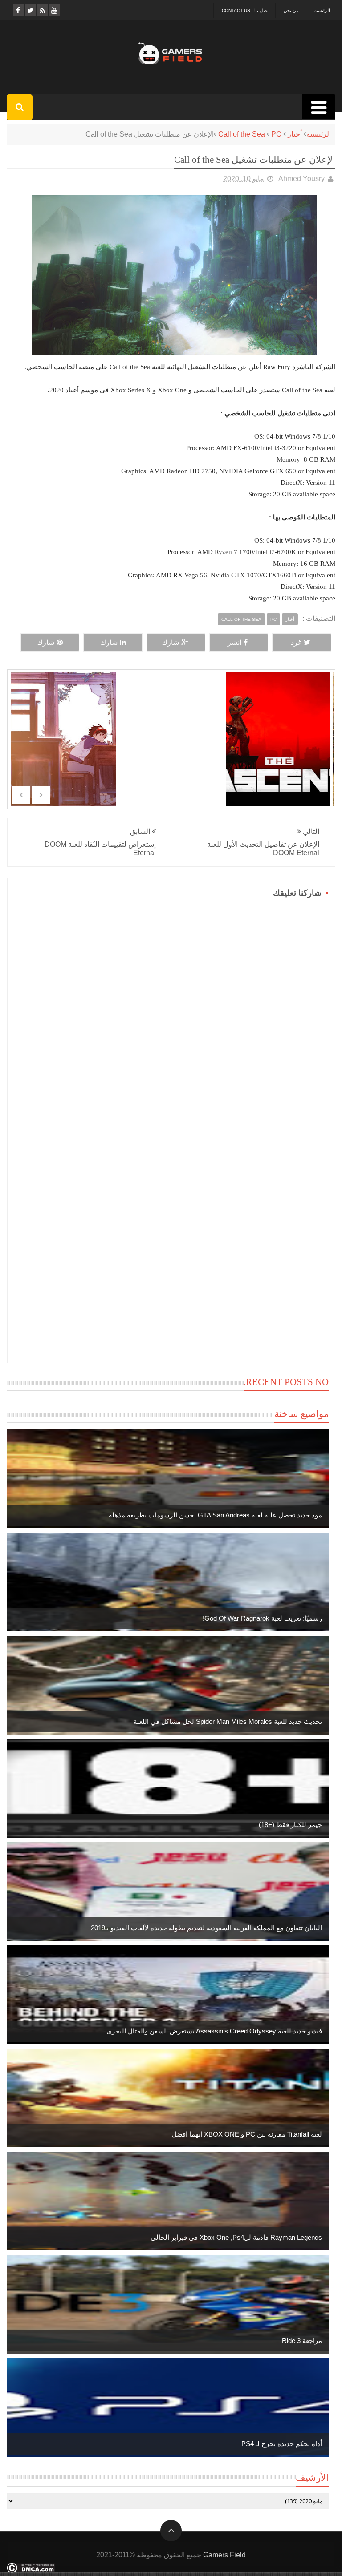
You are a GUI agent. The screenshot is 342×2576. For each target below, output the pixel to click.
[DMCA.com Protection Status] (31, 2570)
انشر (234, 642)
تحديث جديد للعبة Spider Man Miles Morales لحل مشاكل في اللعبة (228, 1721)
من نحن (291, 10)
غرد (296, 642)
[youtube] (54, 10)
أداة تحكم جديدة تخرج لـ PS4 (282, 2444)
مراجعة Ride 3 (302, 2341)
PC (276, 134)
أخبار (295, 134)
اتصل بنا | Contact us (246, 10)
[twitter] (30, 10)
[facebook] (18, 10)
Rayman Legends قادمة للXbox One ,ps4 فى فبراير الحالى (236, 2237)
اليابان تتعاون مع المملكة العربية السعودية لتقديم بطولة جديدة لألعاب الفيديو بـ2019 (206, 1928)
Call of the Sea (242, 134)
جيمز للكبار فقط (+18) (290, 1825)
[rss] (42, 10)
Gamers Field (224, 2555)
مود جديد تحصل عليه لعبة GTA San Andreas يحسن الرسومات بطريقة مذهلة (215, 1515)
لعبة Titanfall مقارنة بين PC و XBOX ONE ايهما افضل (247, 2134)
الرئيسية (322, 10)
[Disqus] (171, 1012)
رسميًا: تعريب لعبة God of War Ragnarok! (262, 1618)
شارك (170, 642)
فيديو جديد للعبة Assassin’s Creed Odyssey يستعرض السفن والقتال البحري (214, 2031)
